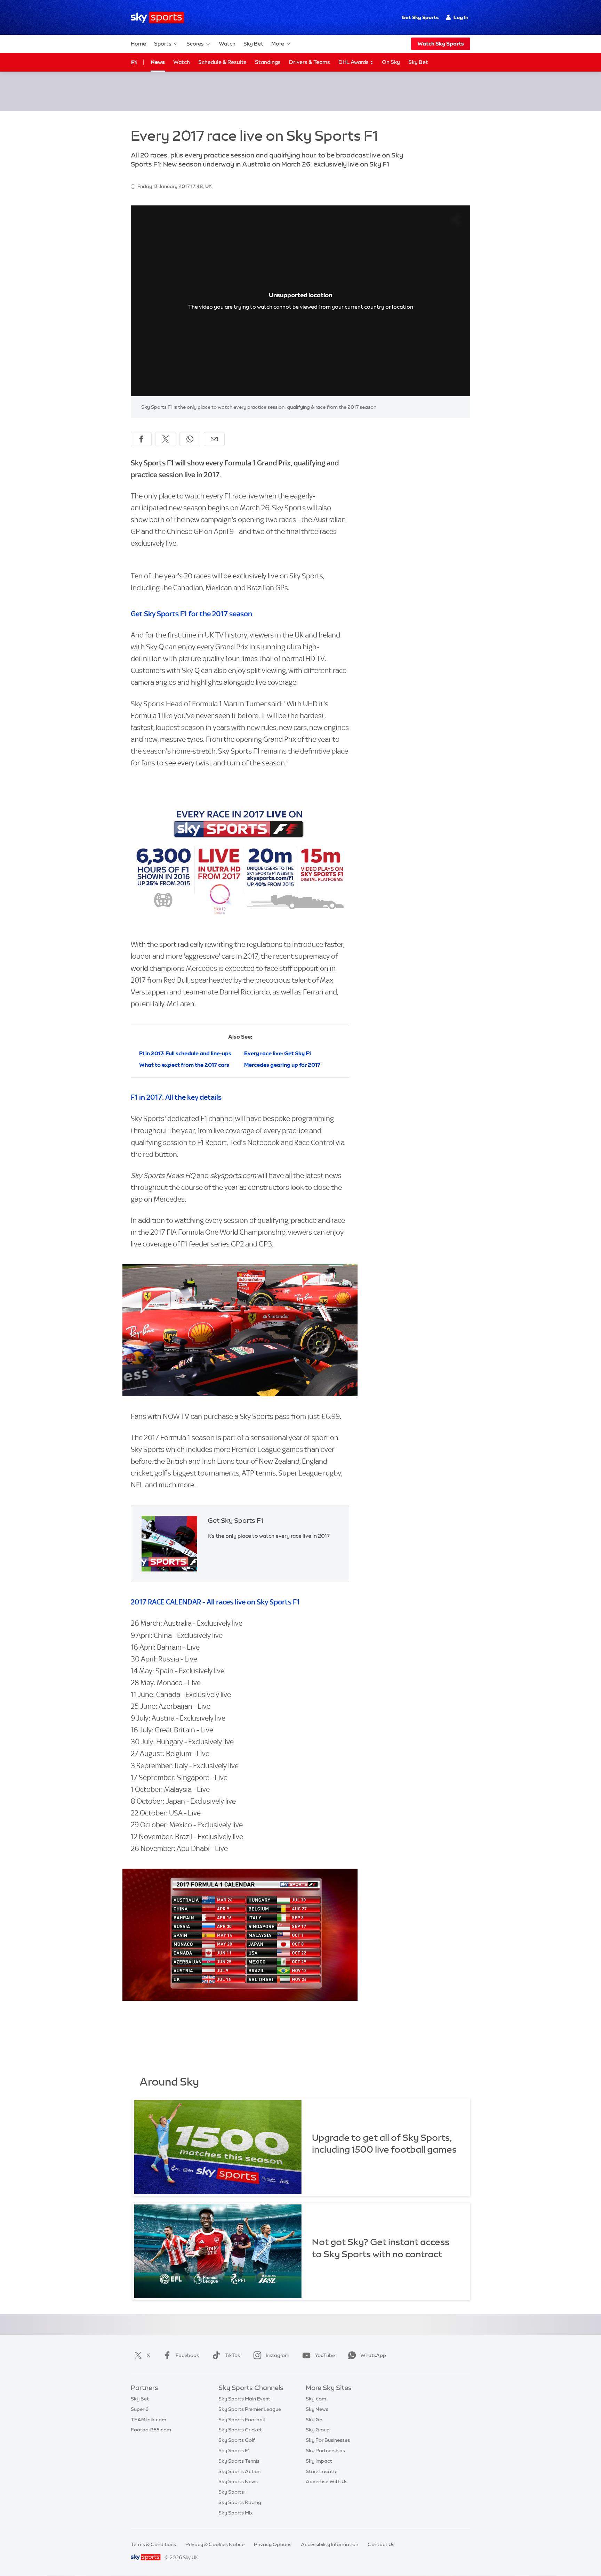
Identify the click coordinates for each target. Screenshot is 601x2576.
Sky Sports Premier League (250, 2409)
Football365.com (151, 2430)
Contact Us (381, 2544)
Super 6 (140, 2409)
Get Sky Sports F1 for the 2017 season (191, 614)
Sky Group (318, 2430)
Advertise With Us (327, 2481)
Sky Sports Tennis (239, 2461)
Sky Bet (253, 44)
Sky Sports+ (232, 2492)
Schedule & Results (222, 62)
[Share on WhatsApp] (190, 439)
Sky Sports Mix (236, 2513)
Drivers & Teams (310, 62)
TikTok (233, 2355)
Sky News (317, 2409)
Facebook (187, 2355)
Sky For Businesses (328, 2440)
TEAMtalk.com (149, 2420)
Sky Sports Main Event (244, 2399)
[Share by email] (214, 439)
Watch (227, 44)
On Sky (391, 62)
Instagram (278, 2355)
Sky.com (316, 2399)
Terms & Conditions (153, 2544)
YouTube (325, 2355)
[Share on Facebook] (141, 439)
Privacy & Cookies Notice (215, 2544)
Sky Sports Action (239, 2471)
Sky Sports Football (242, 2420)
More (278, 44)
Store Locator (322, 2471)
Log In (461, 17)
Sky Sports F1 (234, 2451)
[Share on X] (166, 439)
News (158, 62)
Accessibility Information (330, 2544)
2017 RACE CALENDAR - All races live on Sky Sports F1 (215, 1602)
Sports (163, 44)
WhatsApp (373, 2355)
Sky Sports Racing (240, 2502)
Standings (268, 62)
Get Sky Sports (420, 17)
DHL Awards (354, 62)
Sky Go (314, 2420)
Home (138, 44)
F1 (134, 62)
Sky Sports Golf (237, 2440)
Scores (195, 44)
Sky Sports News (238, 2481)
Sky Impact (319, 2461)
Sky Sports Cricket (240, 2430)
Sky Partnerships (325, 2451)
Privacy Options (273, 2544)
